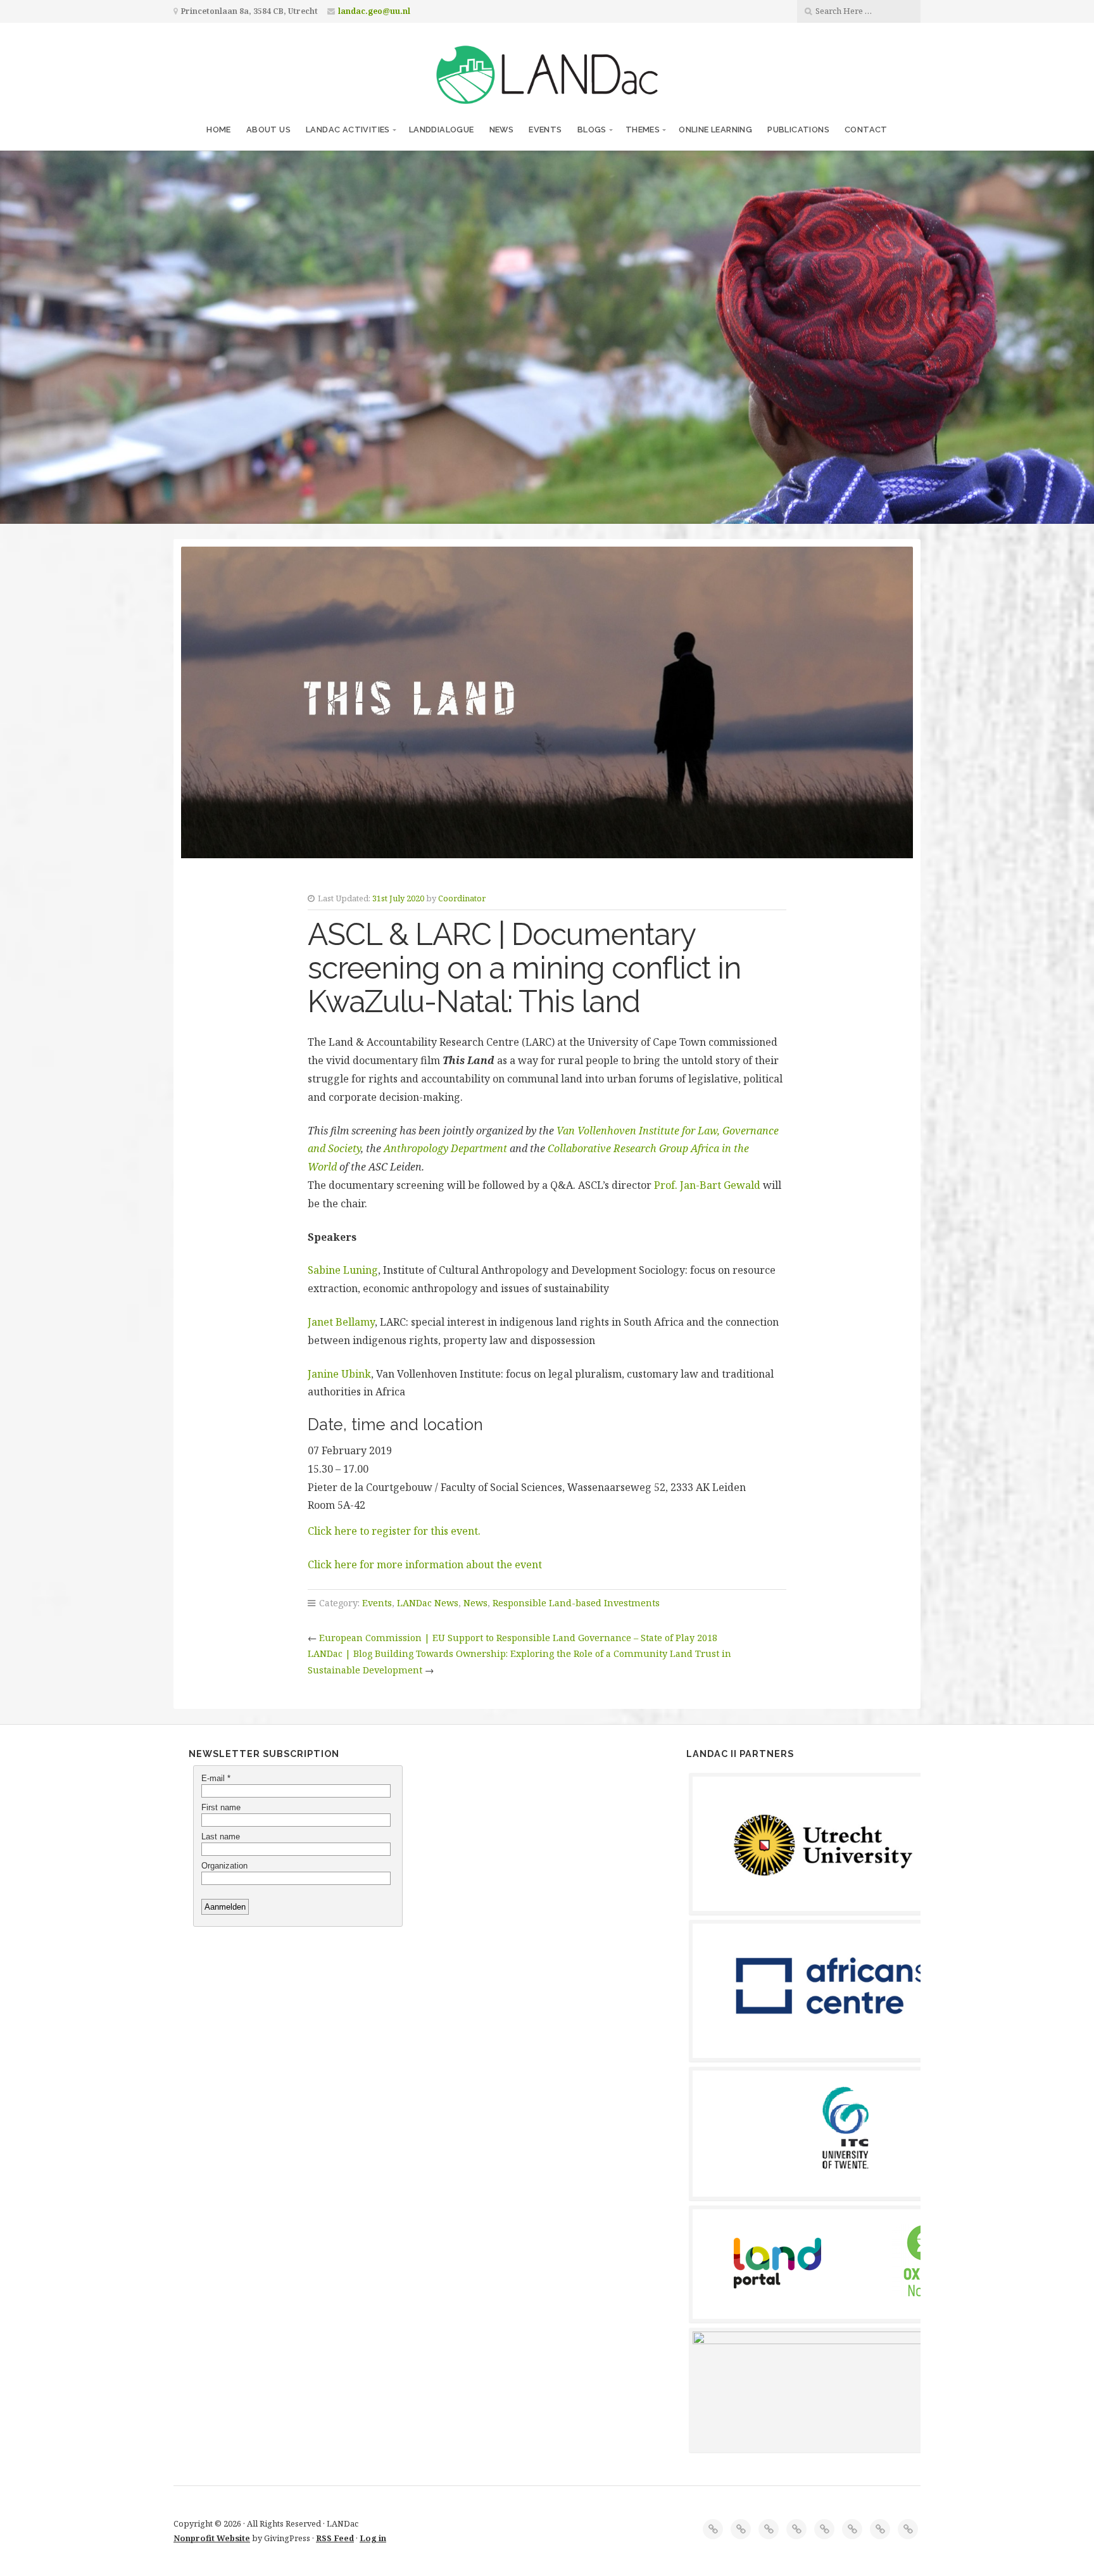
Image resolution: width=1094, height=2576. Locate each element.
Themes (643, 130)
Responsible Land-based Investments (576, 1603)
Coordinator (462, 898)
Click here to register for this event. (394, 1531)
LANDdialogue (442, 130)
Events (545, 130)
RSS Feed (335, 2538)
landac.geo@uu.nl (374, 11)
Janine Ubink (339, 1374)
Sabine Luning (343, 1270)
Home (219, 130)
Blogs (592, 130)
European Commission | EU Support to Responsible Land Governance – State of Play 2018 (518, 1638)
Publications (798, 130)
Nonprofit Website (212, 2538)
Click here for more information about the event (425, 1564)
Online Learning (715, 130)
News (502, 130)
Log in (373, 2538)
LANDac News (428, 1603)
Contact (866, 130)
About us (268, 130)
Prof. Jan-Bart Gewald (707, 1185)
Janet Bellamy (341, 1322)
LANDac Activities (348, 130)
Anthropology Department (445, 1148)
